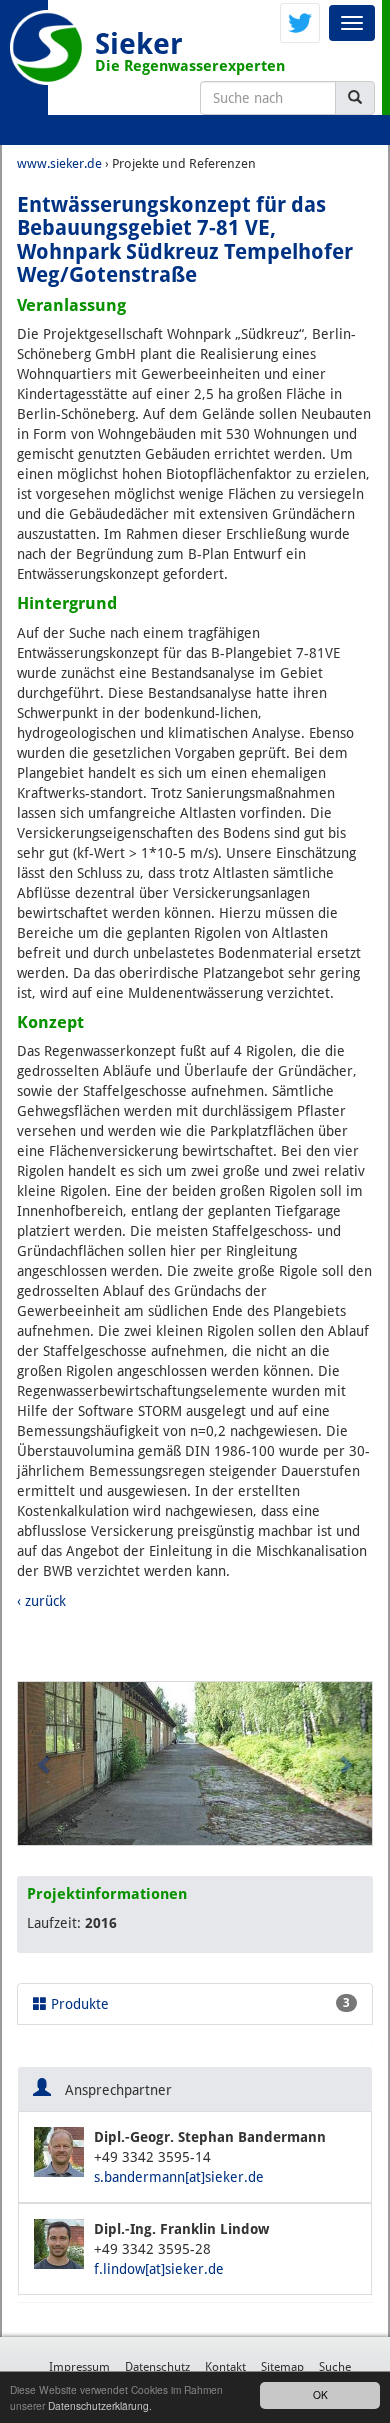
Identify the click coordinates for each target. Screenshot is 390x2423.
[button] (44, 1763)
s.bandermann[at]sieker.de (179, 2177)
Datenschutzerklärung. (100, 2405)
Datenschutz (157, 2367)
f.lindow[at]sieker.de (159, 2269)
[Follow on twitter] (300, 22)
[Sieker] (47, 47)
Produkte (198, 2004)
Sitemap (282, 2367)
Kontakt (225, 2367)
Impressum (79, 2367)
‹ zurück (41, 1601)
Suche (335, 2367)
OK (320, 2394)
